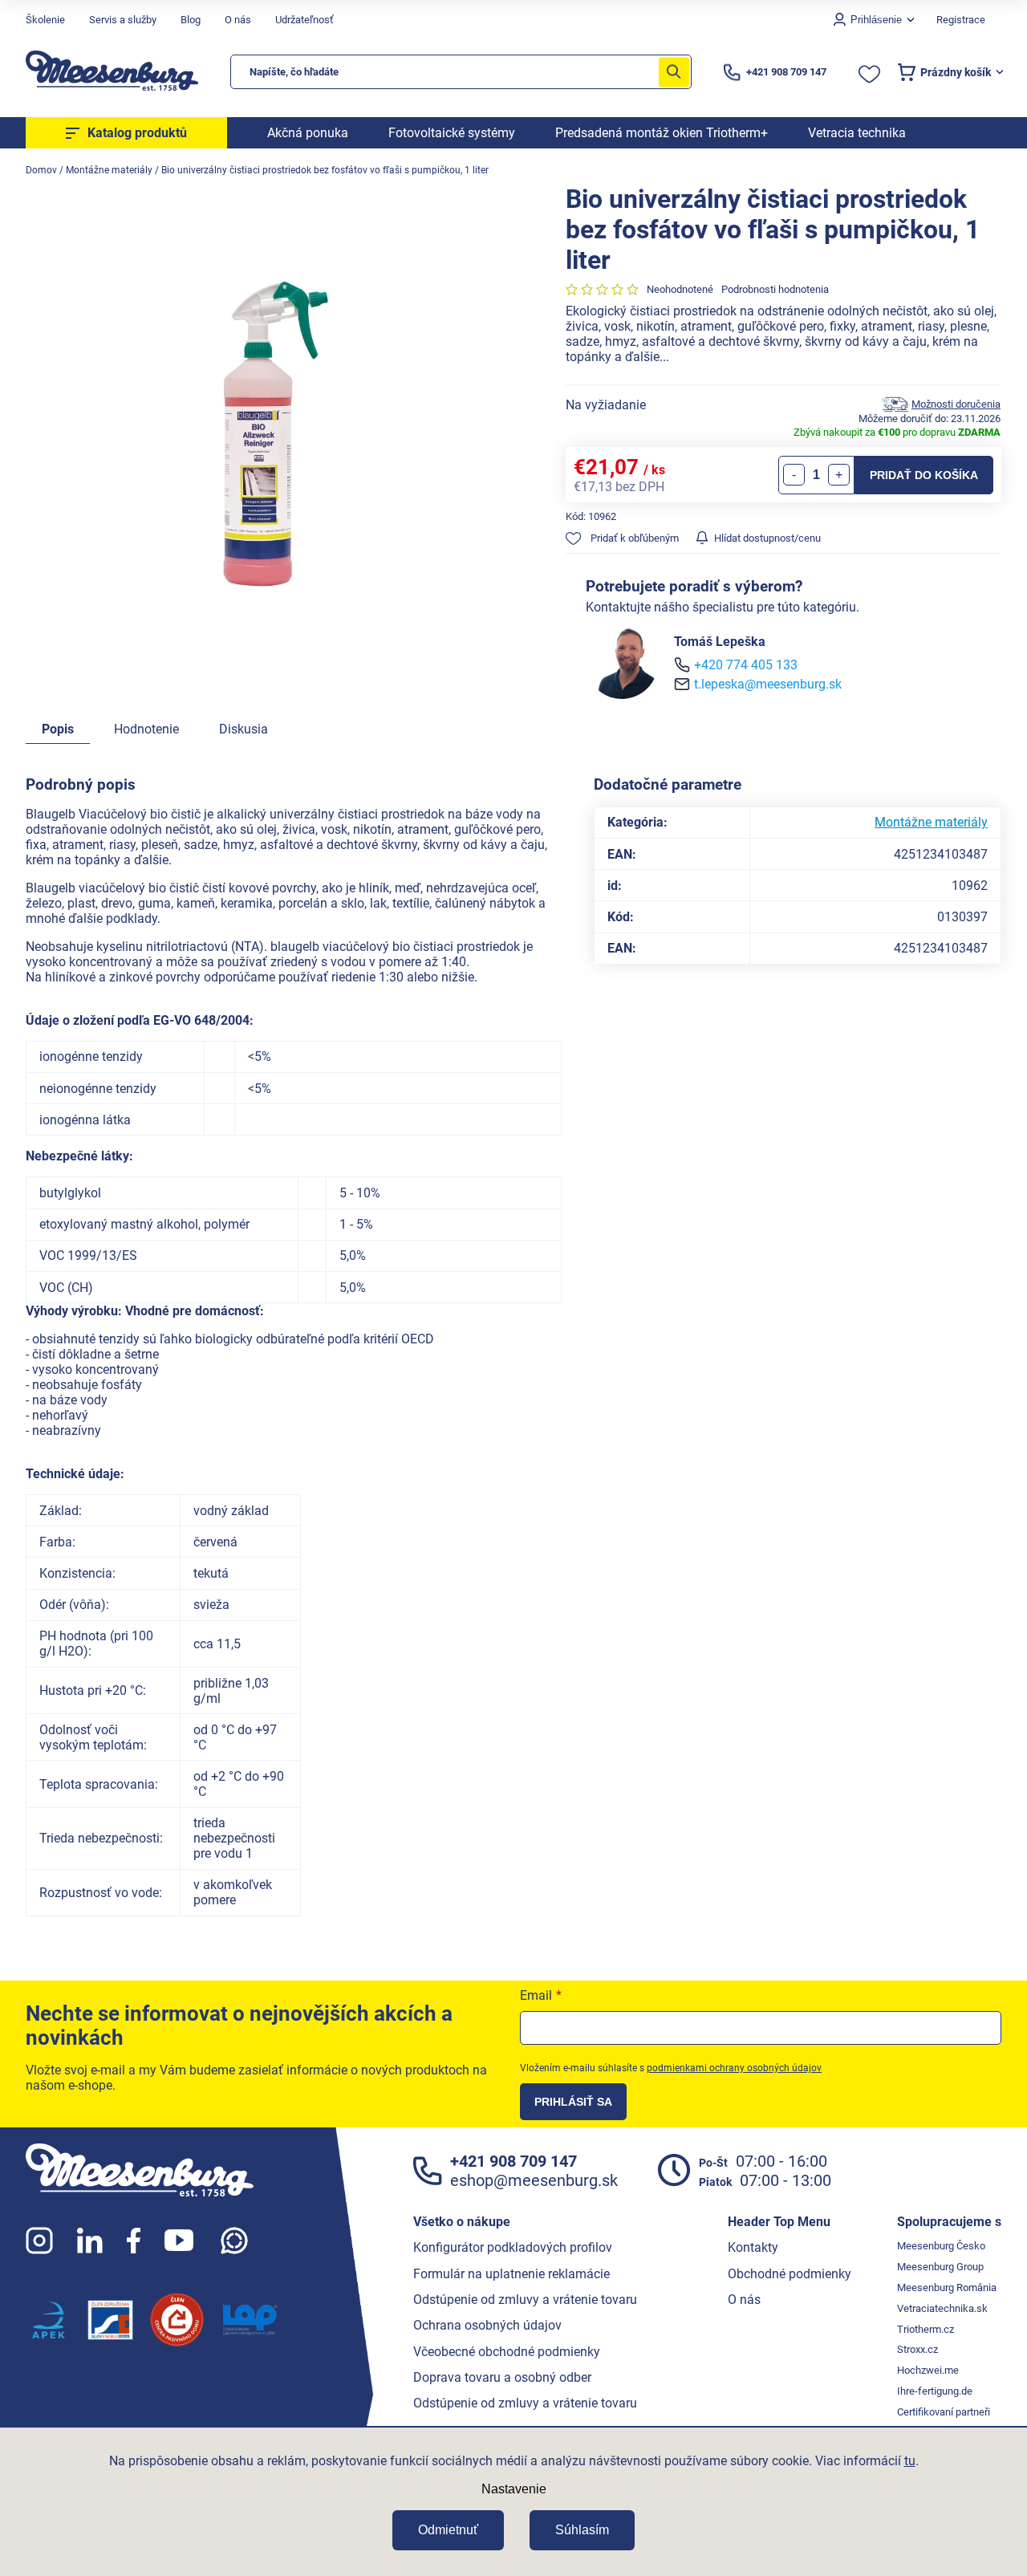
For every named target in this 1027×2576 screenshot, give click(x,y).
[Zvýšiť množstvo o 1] (839, 475)
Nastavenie (514, 2489)
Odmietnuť (448, 2530)
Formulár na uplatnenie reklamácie (511, 2274)
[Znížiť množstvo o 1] (794, 475)
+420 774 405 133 (746, 665)
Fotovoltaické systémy (452, 133)
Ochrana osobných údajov (487, 2325)
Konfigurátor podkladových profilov (513, 2247)
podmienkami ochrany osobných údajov (734, 2068)
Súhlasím (582, 2530)
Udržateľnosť (304, 20)
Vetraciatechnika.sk (942, 2308)
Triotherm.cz (926, 2329)
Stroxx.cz (917, 2349)
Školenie (45, 20)
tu (910, 2461)
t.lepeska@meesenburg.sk (768, 684)
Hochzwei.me (928, 2370)
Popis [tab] (58, 729)
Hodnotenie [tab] (146, 729)
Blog (191, 20)
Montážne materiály (931, 822)
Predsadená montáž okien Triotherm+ (662, 133)
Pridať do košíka (924, 475)
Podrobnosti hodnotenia (775, 289)
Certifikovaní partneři (944, 2412)
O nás (238, 20)
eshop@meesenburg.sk (534, 2180)
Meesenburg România (947, 2288)
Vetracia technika (857, 133)
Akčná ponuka (308, 133)
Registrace (961, 20)
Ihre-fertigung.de (935, 2391)
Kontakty (753, 2247)
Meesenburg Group (940, 2267)
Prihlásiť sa (573, 2102)
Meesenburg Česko (941, 2246)
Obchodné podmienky (790, 2274)
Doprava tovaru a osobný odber (502, 2377)
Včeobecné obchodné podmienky (507, 2352)
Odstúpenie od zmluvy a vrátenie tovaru (525, 2300)
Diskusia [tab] (244, 729)
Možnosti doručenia (956, 404)
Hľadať (674, 72)
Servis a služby (123, 20)
